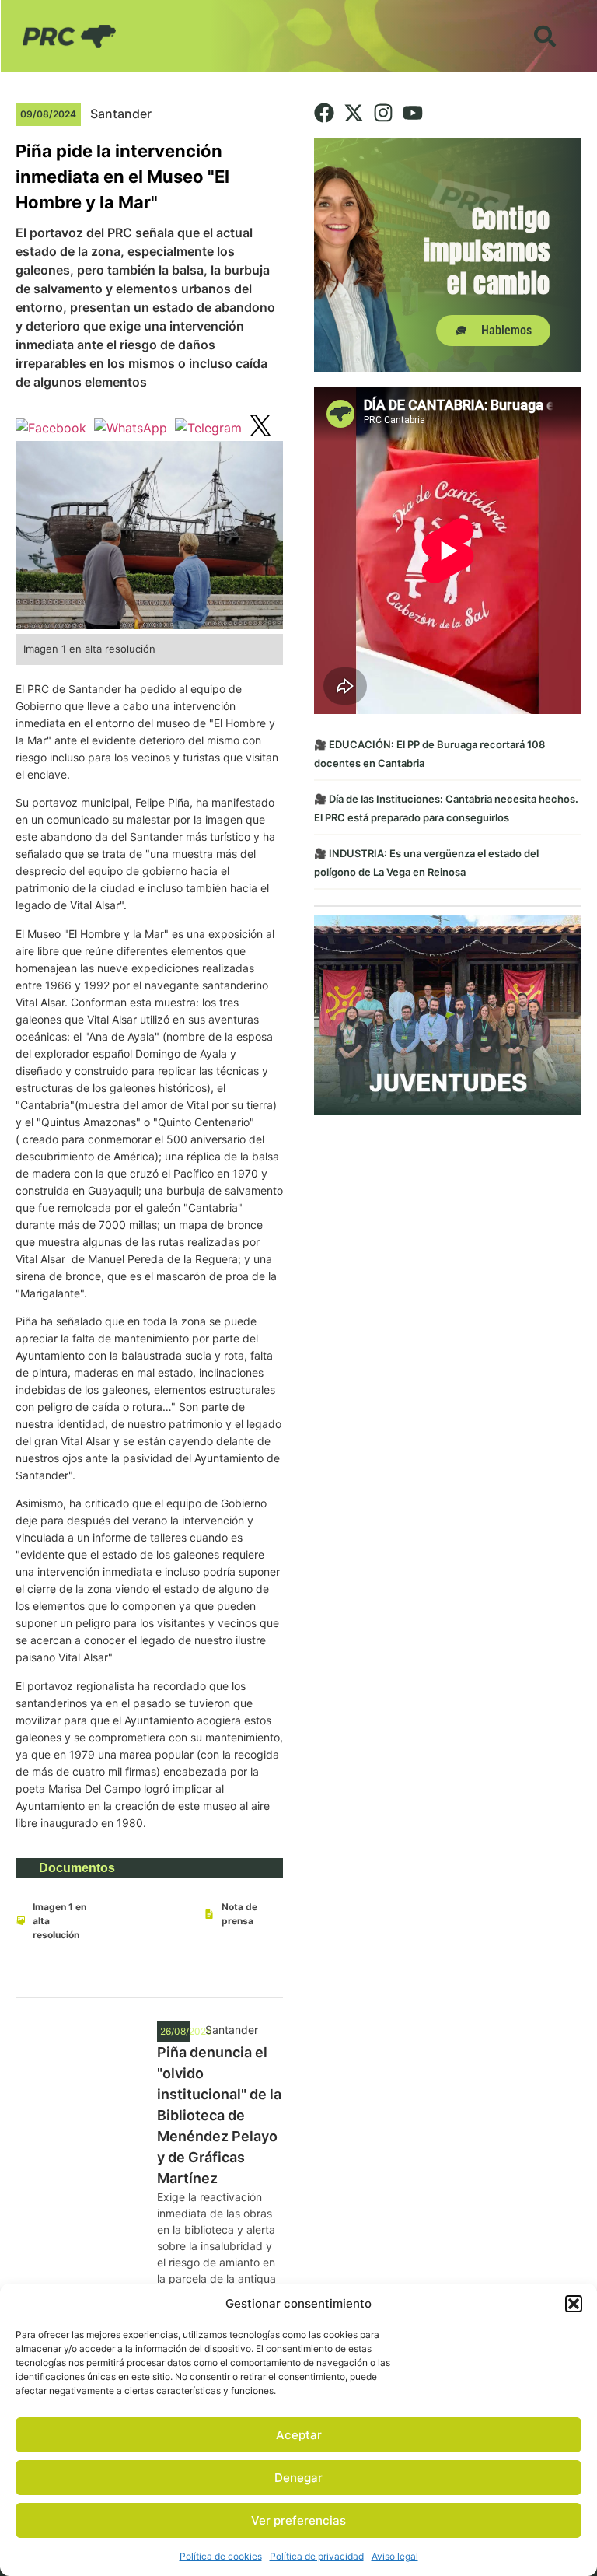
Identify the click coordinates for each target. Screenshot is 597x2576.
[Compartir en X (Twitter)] (260, 428)
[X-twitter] (354, 113)
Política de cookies (221, 2556)
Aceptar (299, 2435)
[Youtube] (413, 113)
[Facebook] (324, 113)
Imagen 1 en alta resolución (59, 1921)
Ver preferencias (298, 2520)
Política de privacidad (317, 2556)
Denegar (298, 2478)
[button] (574, 2304)
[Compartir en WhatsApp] (131, 428)
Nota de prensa (239, 1914)
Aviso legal (395, 2556)
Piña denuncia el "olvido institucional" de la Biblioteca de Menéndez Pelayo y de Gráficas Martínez (219, 2115)
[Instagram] (383, 113)
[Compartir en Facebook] (51, 428)
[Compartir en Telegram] (208, 428)
